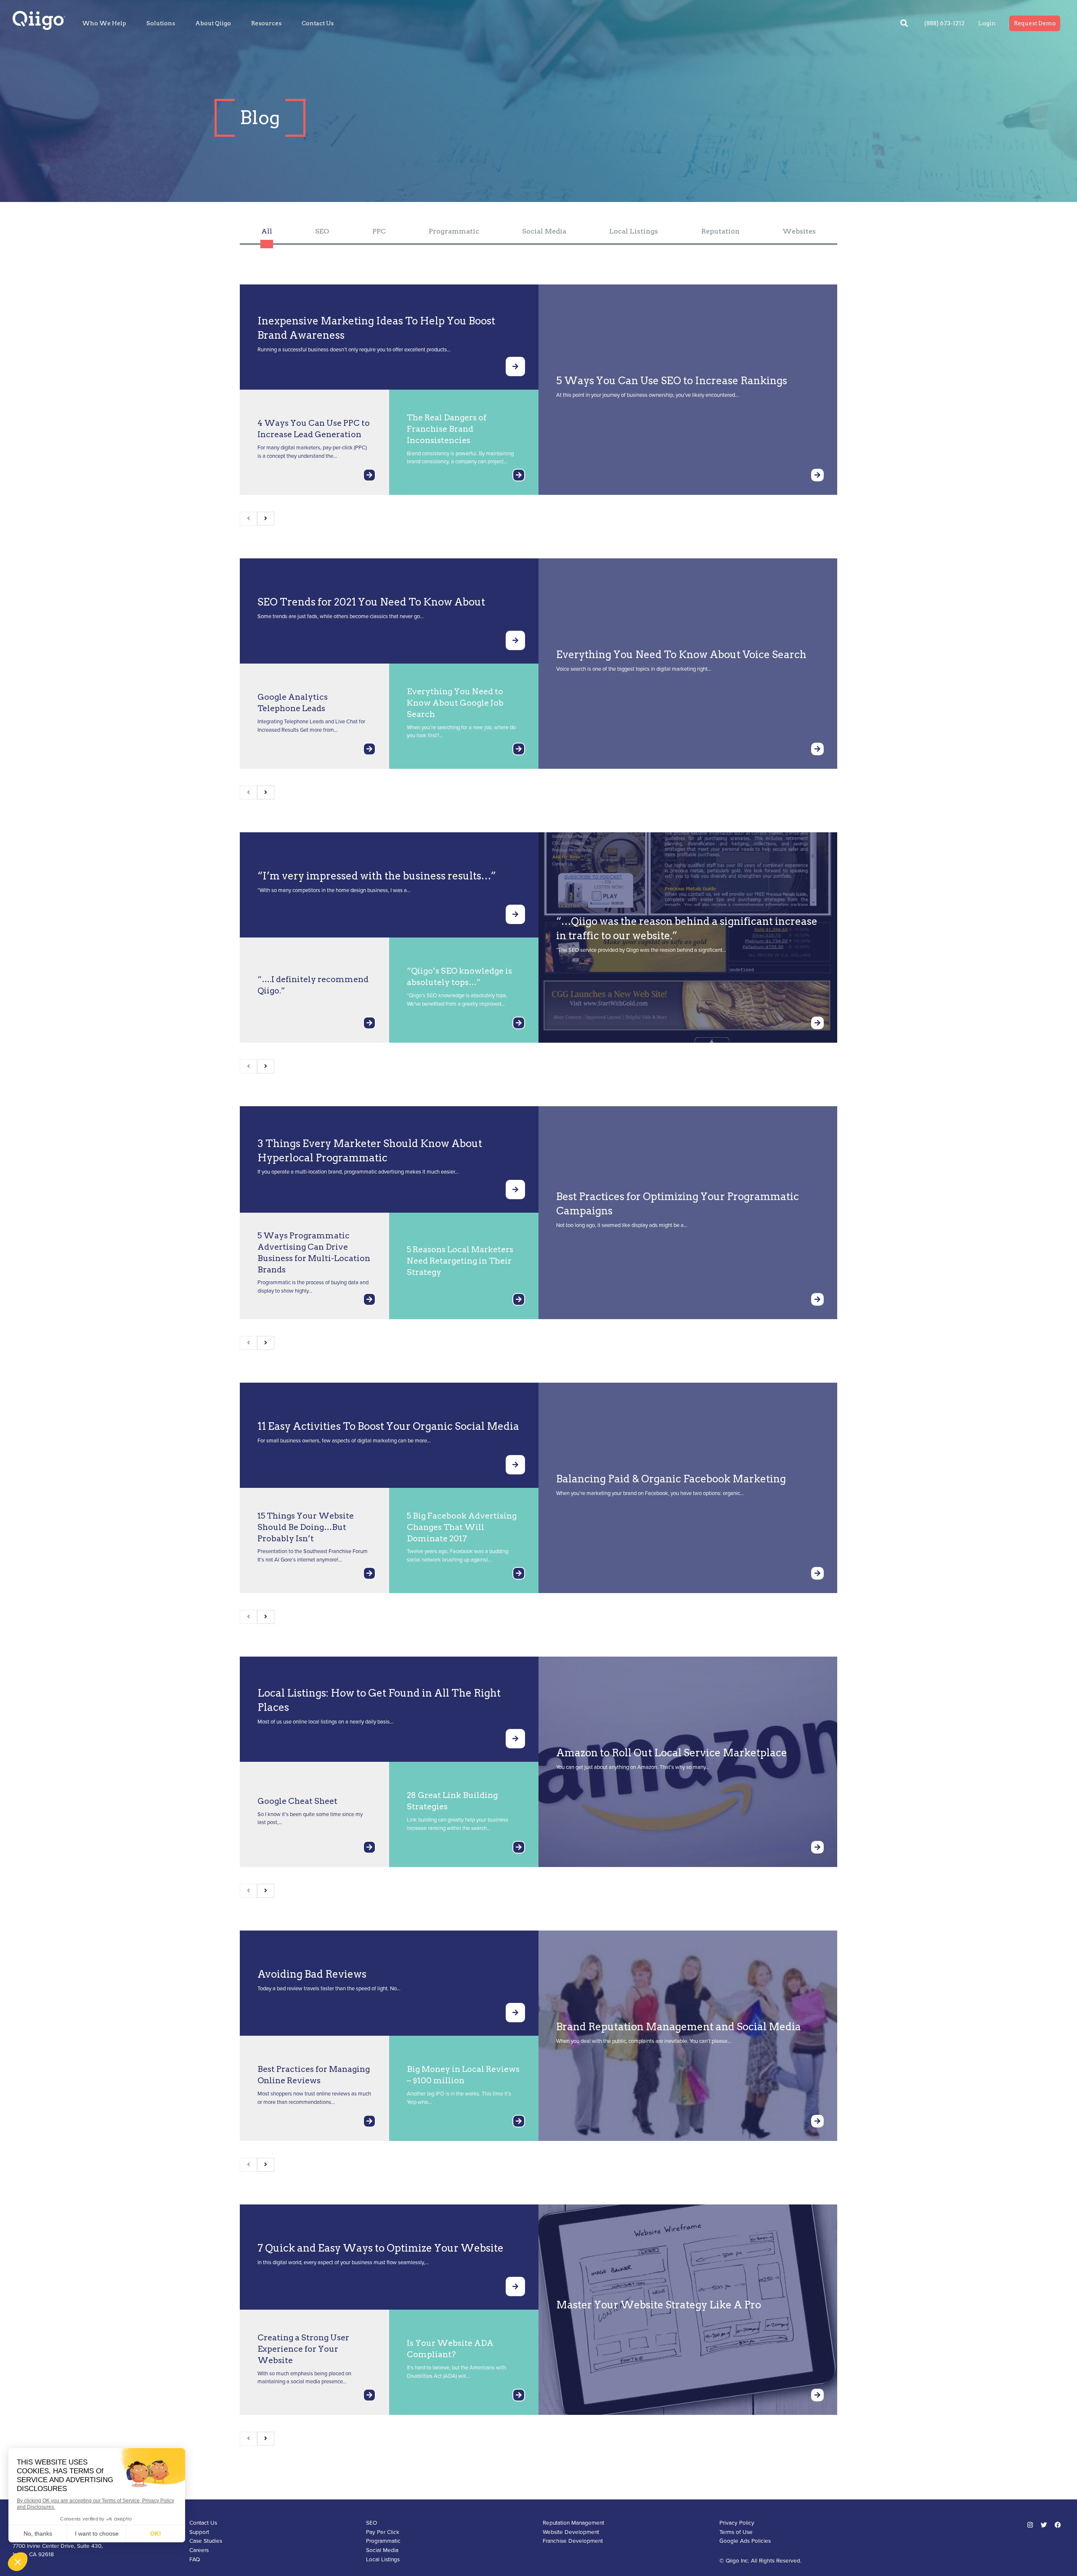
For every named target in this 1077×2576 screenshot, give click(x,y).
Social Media (544, 231)
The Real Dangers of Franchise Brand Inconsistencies (447, 429)
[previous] (248, 519)
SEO (322, 231)
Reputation (720, 231)
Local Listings (634, 231)
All (267, 231)
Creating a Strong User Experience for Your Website (303, 2349)
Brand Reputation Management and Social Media (679, 2027)
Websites (799, 231)
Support (199, 2532)
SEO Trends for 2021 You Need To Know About (371, 602)
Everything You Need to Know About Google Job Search (455, 703)
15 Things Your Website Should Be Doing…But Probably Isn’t (306, 1527)
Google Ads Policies (745, 2541)
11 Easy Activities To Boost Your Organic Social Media (388, 1426)
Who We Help (104, 23)
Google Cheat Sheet (297, 1801)
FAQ (195, 2560)
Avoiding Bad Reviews (312, 1974)
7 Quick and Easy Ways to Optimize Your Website (381, 2248)
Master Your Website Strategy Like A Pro (659, 2305)
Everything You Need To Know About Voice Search (681, 655)
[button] (904, 23)
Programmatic (454, 231)
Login (987, 23)
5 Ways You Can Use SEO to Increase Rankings (672, 381)
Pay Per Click (383, 2532)
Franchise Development (573, 2541)
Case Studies (206, 2541)
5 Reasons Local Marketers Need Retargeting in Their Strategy (460, 1261)
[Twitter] (1044, 2525)
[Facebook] (1058, 2525)
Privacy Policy (737, 2523)
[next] (266, 519)
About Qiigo (213, 23)
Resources (266, 23)
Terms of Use (736, 2532)
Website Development (571, 2532)
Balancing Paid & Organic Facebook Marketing (671, 1479)
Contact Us (318, 23)
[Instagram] (1030, 2525)
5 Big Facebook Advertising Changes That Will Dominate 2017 (462, 1527)
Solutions (161, 23)
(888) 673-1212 (944, 23)
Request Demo (1035, 23)
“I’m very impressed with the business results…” (377, 876)
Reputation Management (573, 2523)
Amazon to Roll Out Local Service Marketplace (672, 1753)
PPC (379, 231)
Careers (199, 2550)
